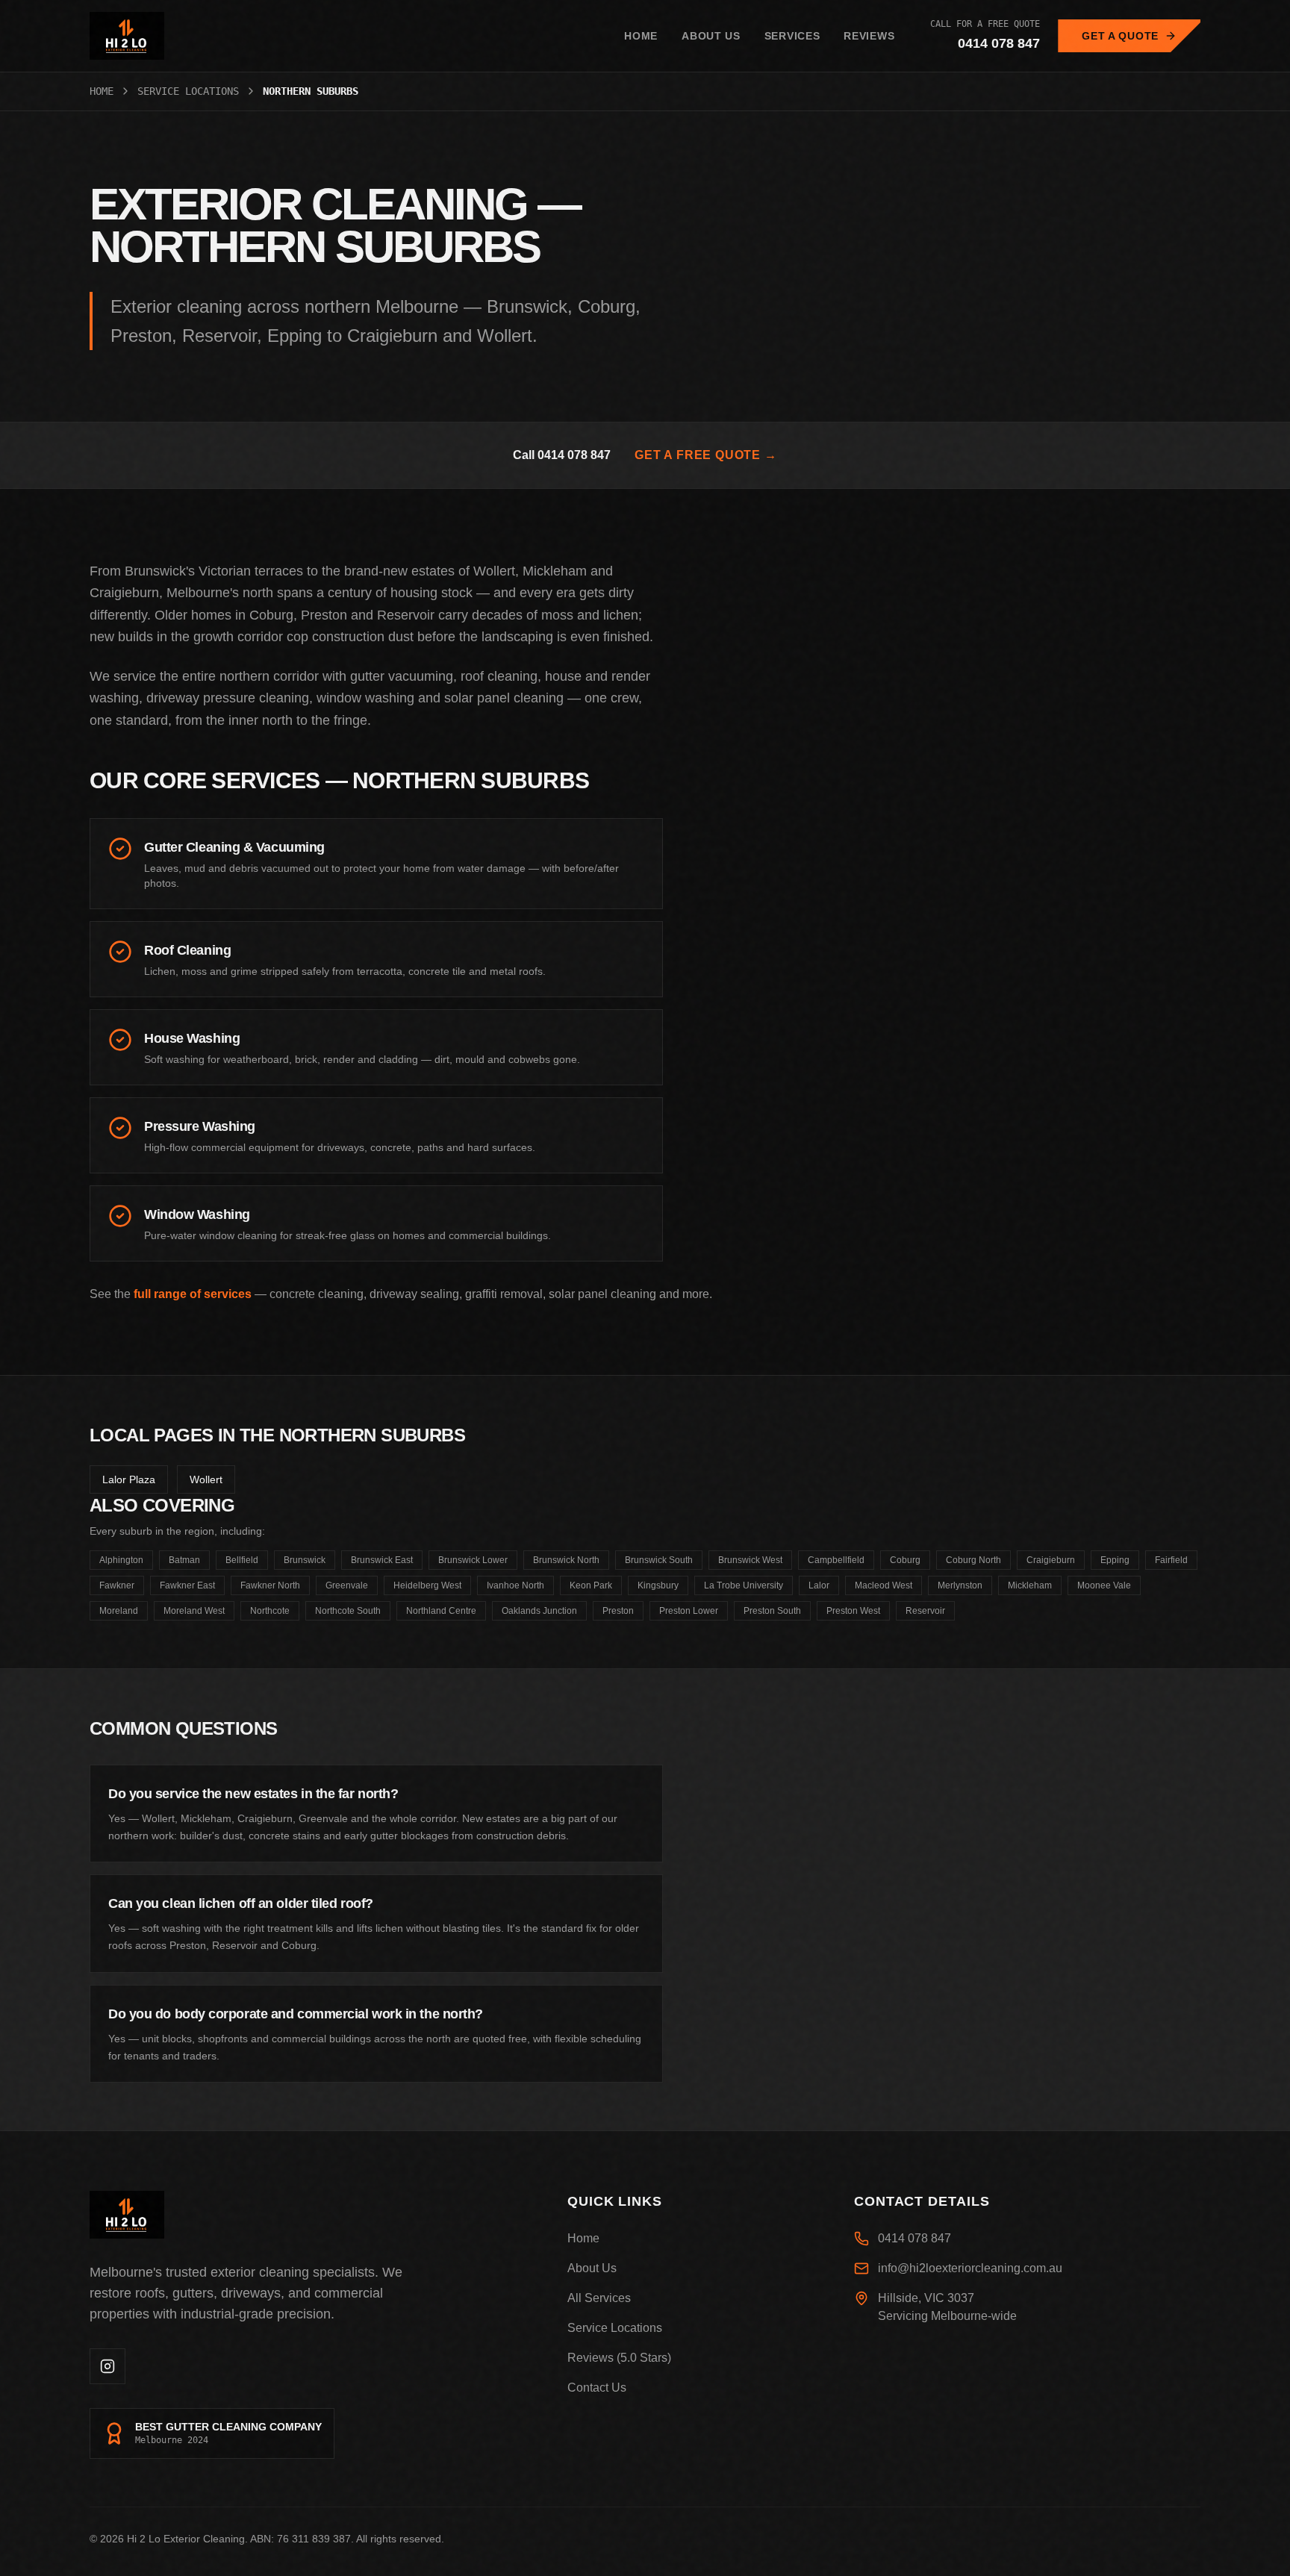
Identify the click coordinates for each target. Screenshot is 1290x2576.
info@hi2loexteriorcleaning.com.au (970, 2268)
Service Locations (188, 91)
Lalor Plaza (129, 1479)
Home (641, 36)
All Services (599, 2298)
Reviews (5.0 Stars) (619, 2358)
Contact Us (597, 2388)
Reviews (869, 36)
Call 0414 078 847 (562, 455)
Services (792, 36)
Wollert (206, 1479)
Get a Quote (1120, 36)
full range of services (193, 1294)
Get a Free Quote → (705, 455)
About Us (711, 36)
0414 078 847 (999, 43)
